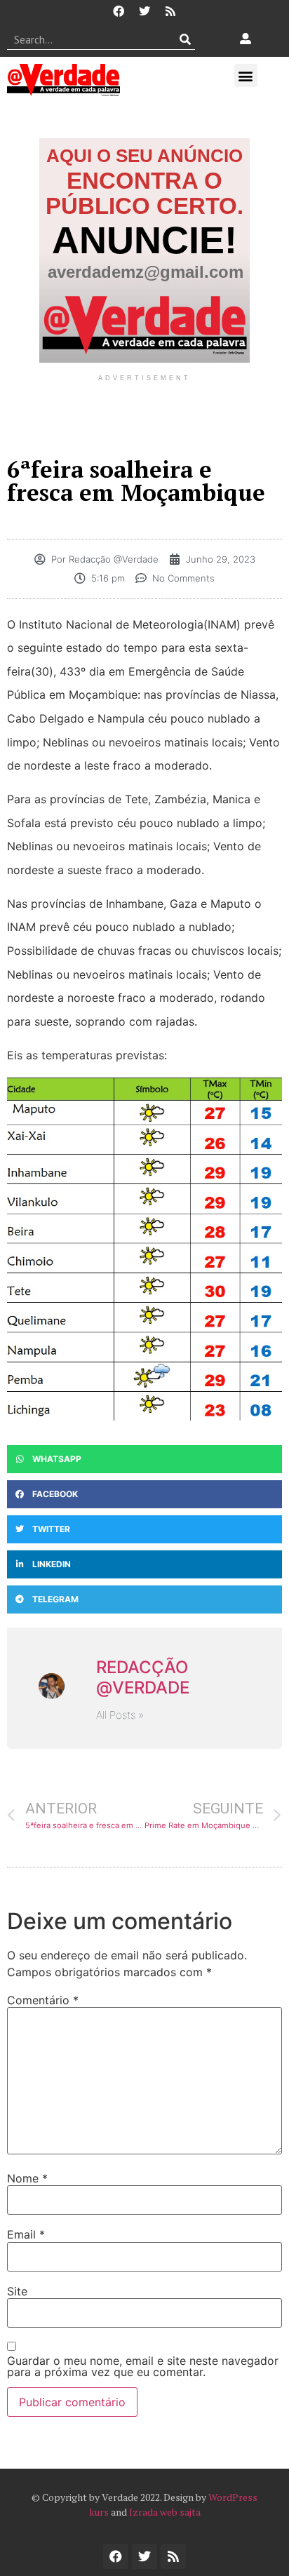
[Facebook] (119, 11)
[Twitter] (144, 11)
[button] (246, 75)
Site (17, 2291)
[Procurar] (185, 39)
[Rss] (170, 11)
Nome (27, 2178)
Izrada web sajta (165, 2512)
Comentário (43, 2000)
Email (26, 2234)
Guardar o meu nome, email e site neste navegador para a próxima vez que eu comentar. (143, 2366)
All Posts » (120, 1715)
